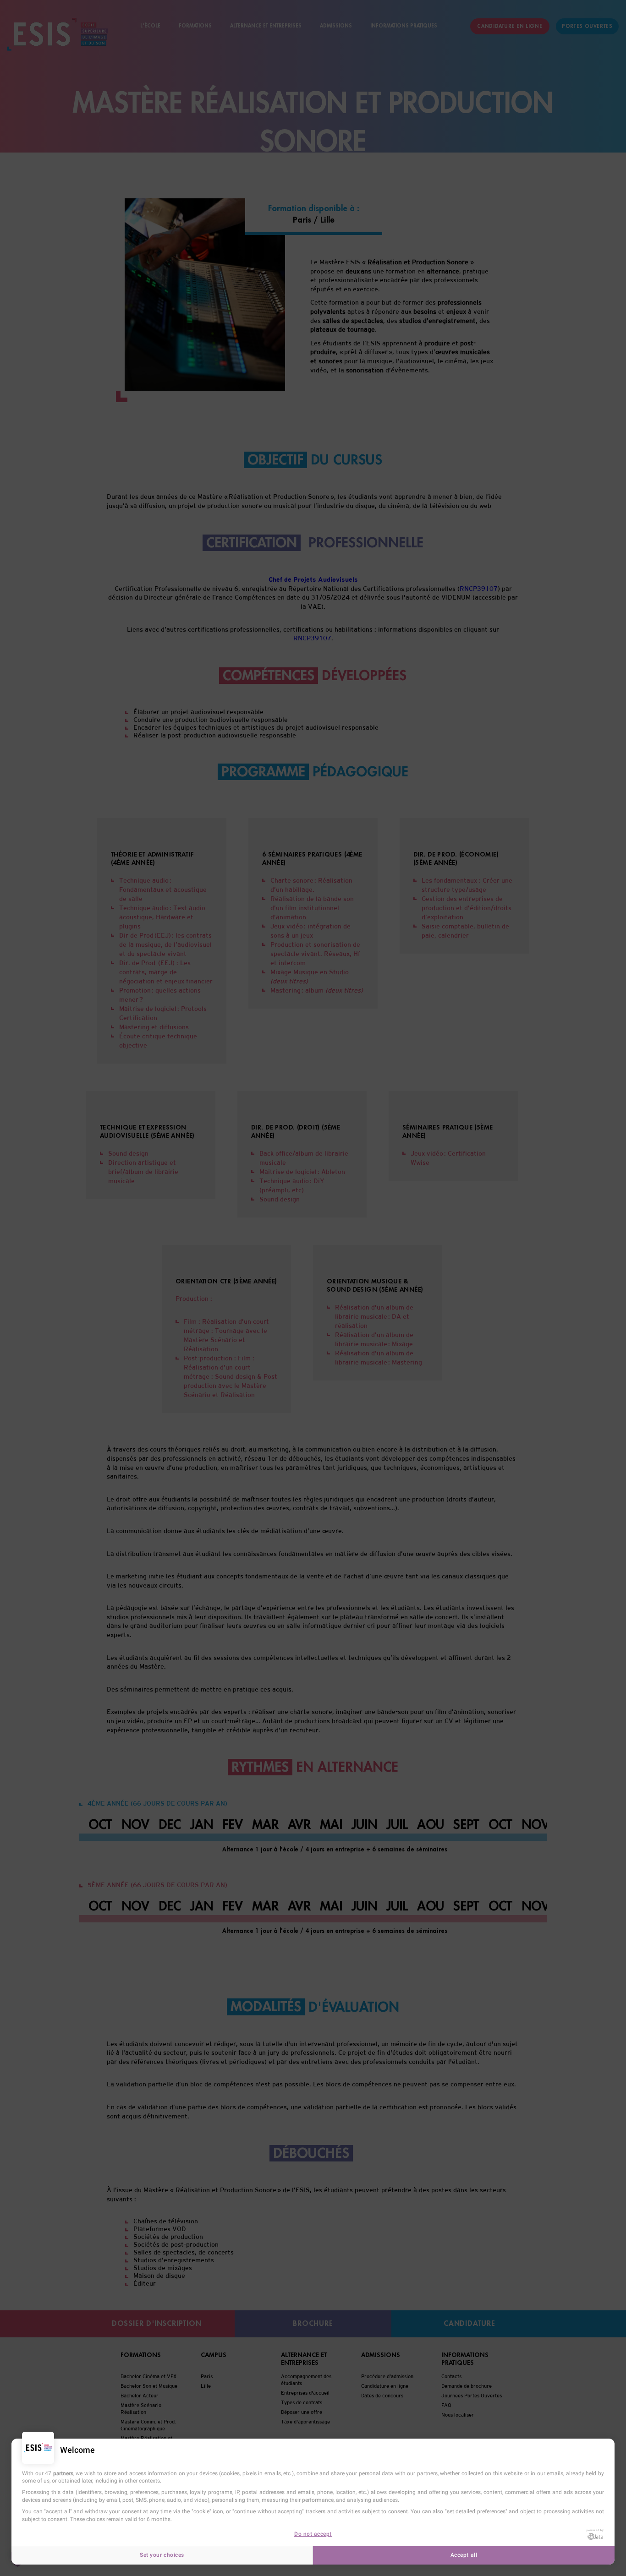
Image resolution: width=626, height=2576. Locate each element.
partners (63, 2473)
